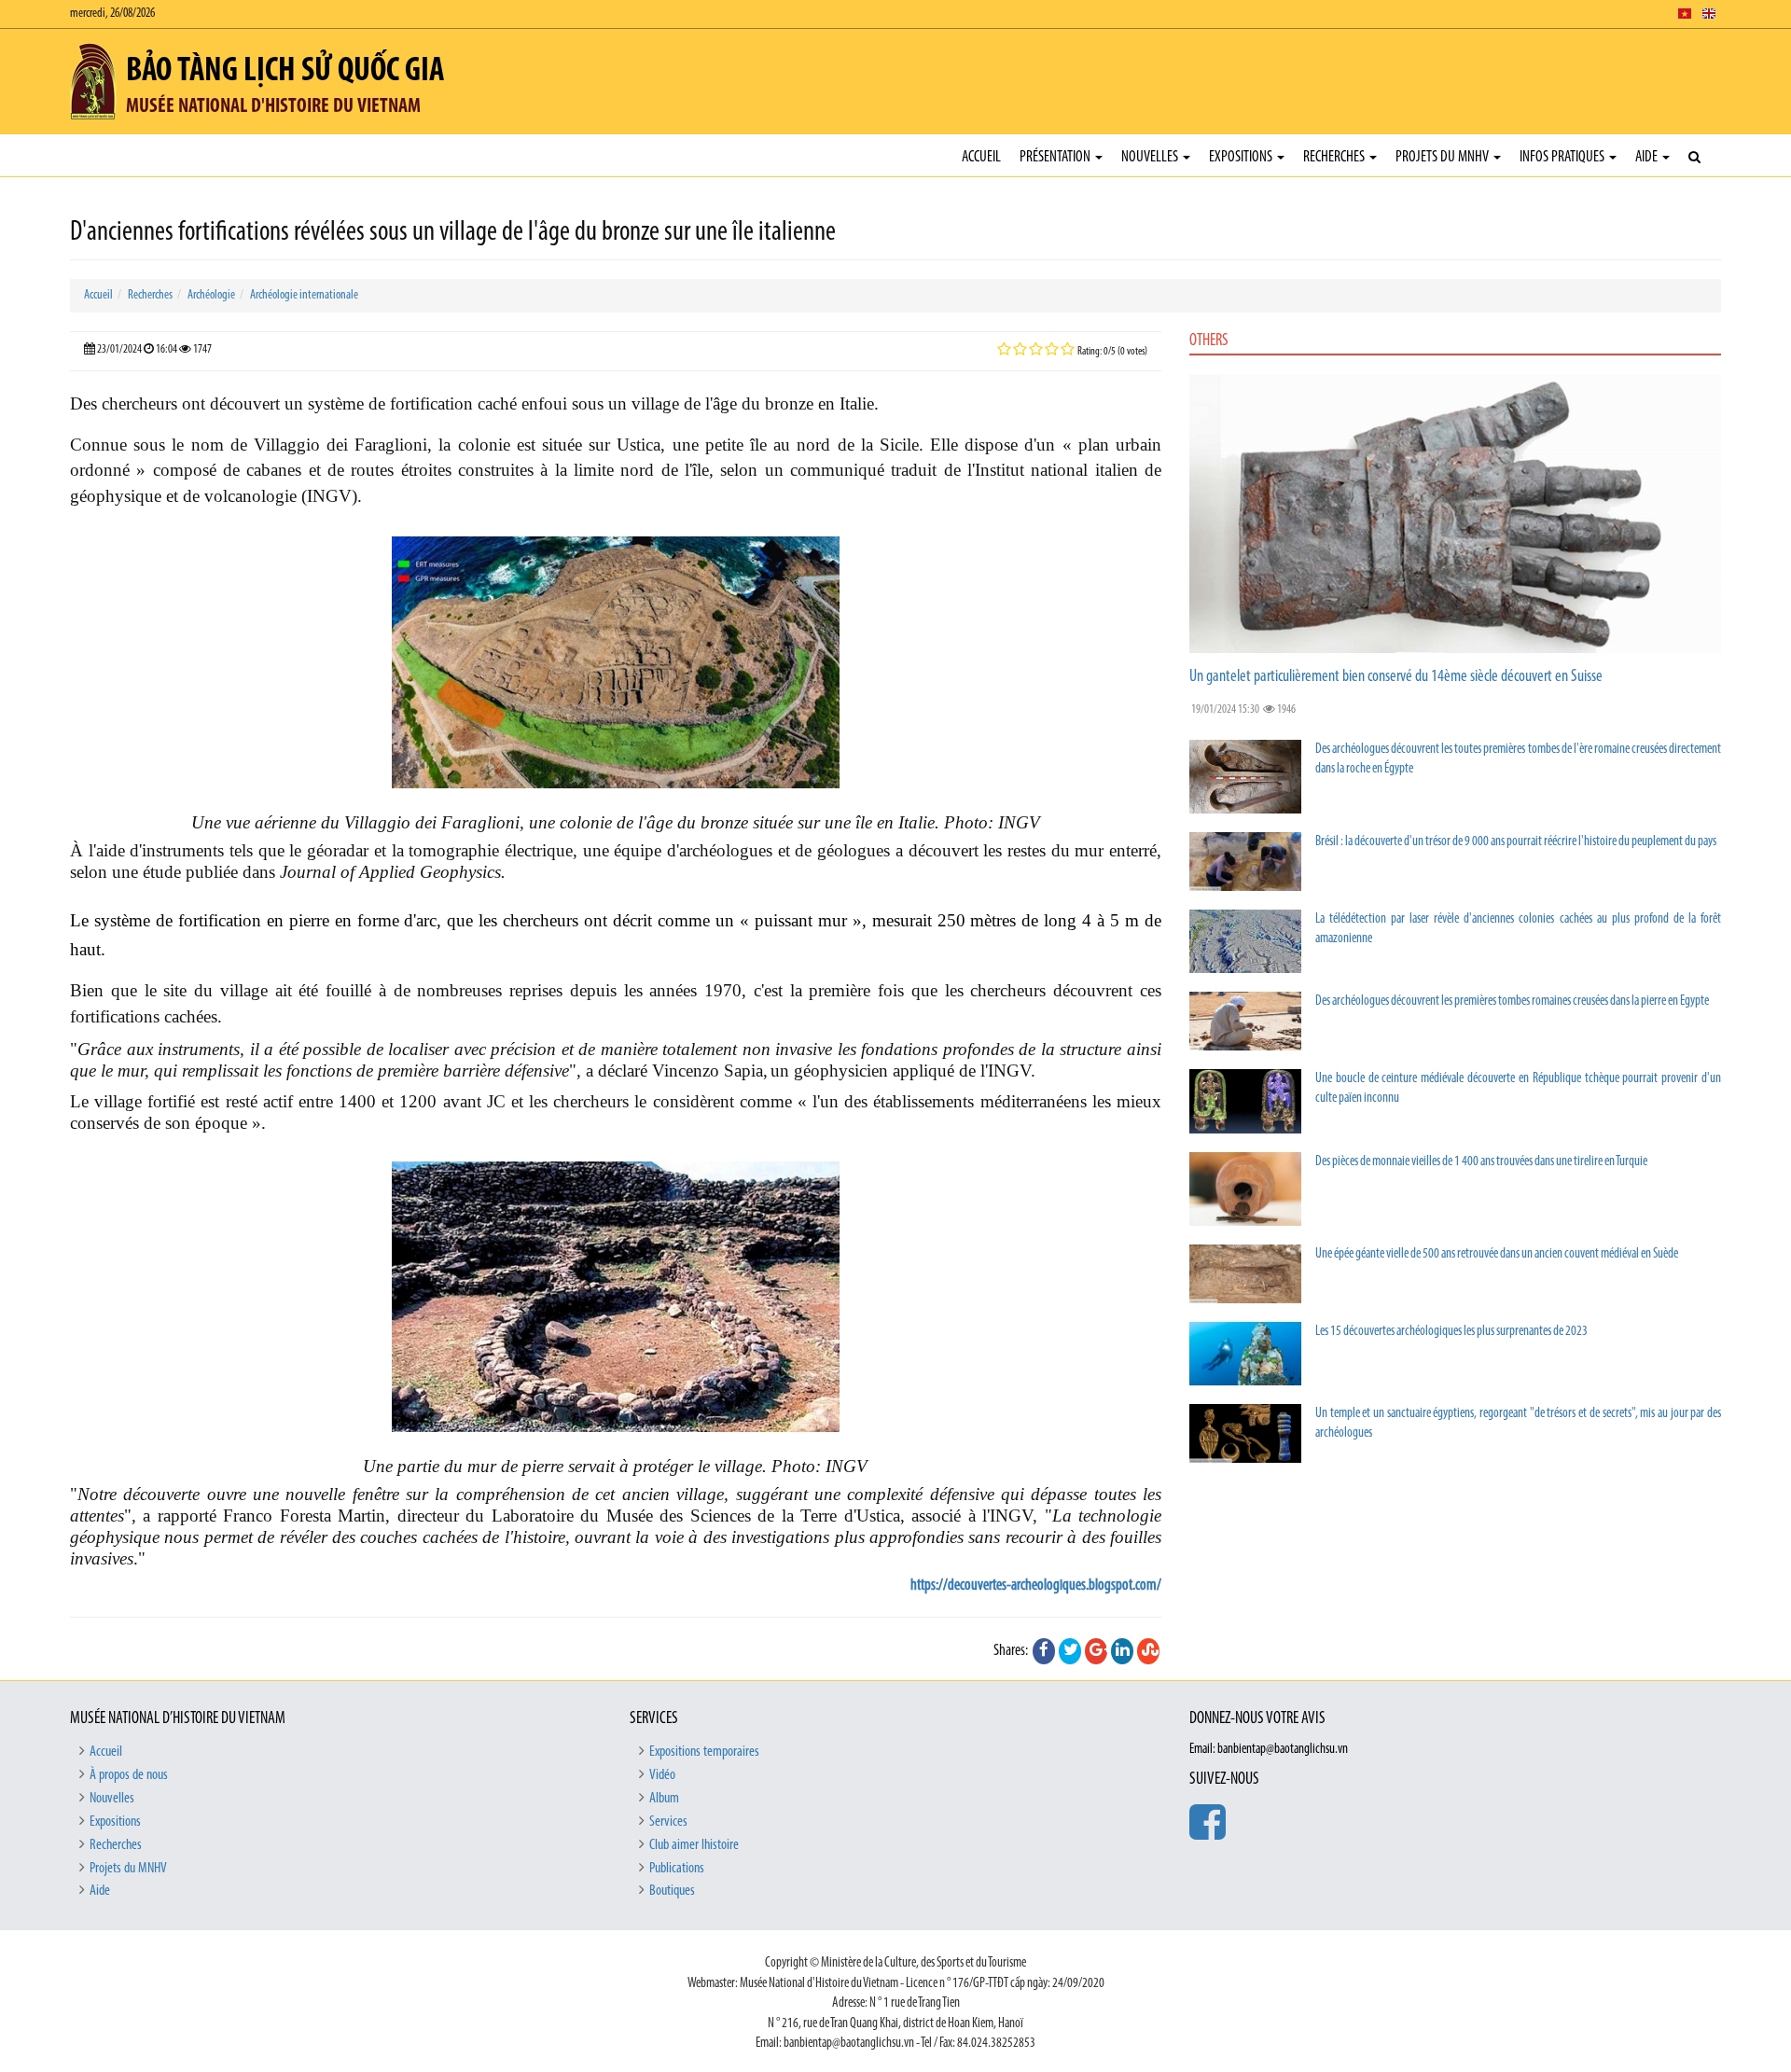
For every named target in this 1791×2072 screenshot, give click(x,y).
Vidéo (662, 1775)
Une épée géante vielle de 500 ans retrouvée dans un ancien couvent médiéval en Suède (1497, 1254)
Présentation (1056, 157)
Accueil (981, 157)
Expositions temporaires (704, 1752)
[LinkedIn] (1122, 1651)
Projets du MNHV (1444, 157)
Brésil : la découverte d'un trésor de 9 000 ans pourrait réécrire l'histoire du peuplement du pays (1516, 842)
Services (668, 1822)
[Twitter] (1070, 1651)
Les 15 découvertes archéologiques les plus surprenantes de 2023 (1451, 1332)
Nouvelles (1151, 157)
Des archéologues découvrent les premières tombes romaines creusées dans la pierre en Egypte (1512, 1001)
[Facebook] (1044, 1651)
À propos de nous (129, 1775)
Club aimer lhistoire (694, 1845)
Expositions (1242, 157)
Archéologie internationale (304, 295)
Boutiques (672, 1891)
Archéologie (211, 295)
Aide (1648, 157)
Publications (677, 1869)
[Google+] (1096, 1651)
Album (664, 1799)
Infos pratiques (1563, 157)
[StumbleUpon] (1148, 1651)
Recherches (1335, 157)
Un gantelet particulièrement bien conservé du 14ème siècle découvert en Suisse (1396, 677)
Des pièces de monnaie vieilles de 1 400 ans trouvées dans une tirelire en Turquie (1481, 1162)
